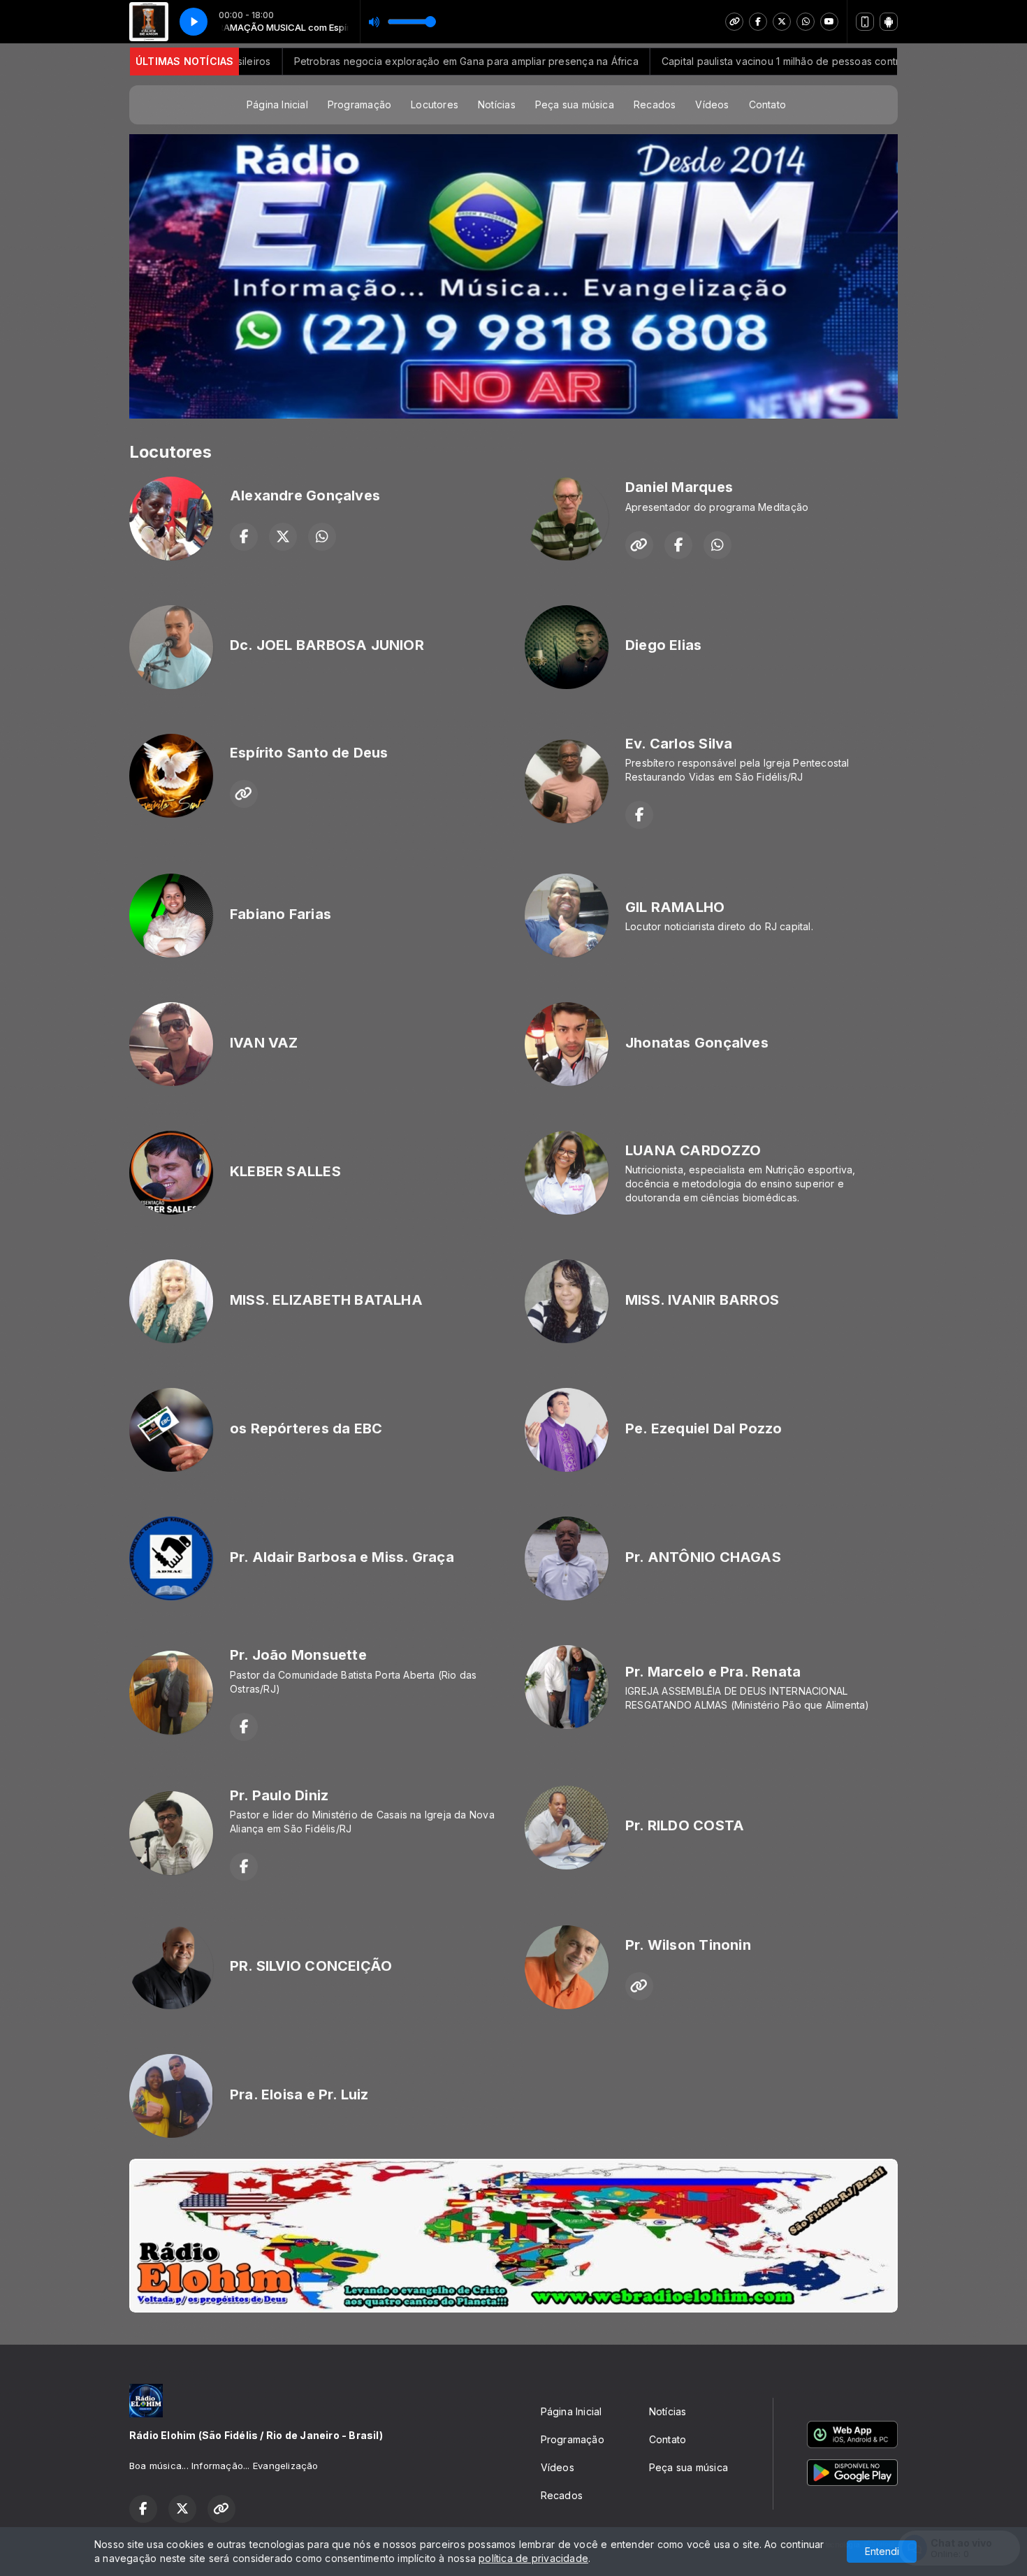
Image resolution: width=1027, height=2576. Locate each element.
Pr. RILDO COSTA (685, 1825)
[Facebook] (758, 22)
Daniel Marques (679, 487)
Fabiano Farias (281, 914)
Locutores (435, 104)
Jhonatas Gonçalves (697, 1043)
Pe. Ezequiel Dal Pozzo (704, 1428)
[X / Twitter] (782, 22)
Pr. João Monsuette (298, 1655)
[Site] (734, 22)
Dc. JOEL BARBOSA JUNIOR (327, 645)
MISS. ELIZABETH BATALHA (326, 1300)
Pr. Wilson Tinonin (688, 1945)
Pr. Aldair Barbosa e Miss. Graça (342, 1557)
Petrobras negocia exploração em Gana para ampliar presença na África (380, 61)
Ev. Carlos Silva (679, 744)
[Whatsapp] (806, 22)
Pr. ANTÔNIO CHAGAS (703, 1557)
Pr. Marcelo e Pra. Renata (713, 1672)
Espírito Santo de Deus (309, 753)
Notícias (497, 104)
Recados (655, 104)
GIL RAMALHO (675, 907)
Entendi (882, 2551)
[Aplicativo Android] (889, 22)
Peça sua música (575, 104)
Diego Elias (663, 645)
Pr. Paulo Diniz (279, 1795)
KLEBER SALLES (285, 1171)
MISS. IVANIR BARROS (702, 1300)
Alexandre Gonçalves (305, 495)
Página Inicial (277, 104)
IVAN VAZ (264, 1043)
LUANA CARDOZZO (693, 1150)
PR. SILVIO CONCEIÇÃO (311, 1966)
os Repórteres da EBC (306, 1428)
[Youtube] (829, 22)
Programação (359, 104)
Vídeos (712, 104)
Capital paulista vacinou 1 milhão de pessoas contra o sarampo (724, 61)
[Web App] (865, 22)
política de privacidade (533, 2558)
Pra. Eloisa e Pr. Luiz (299, 2094)
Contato (767, 104)
